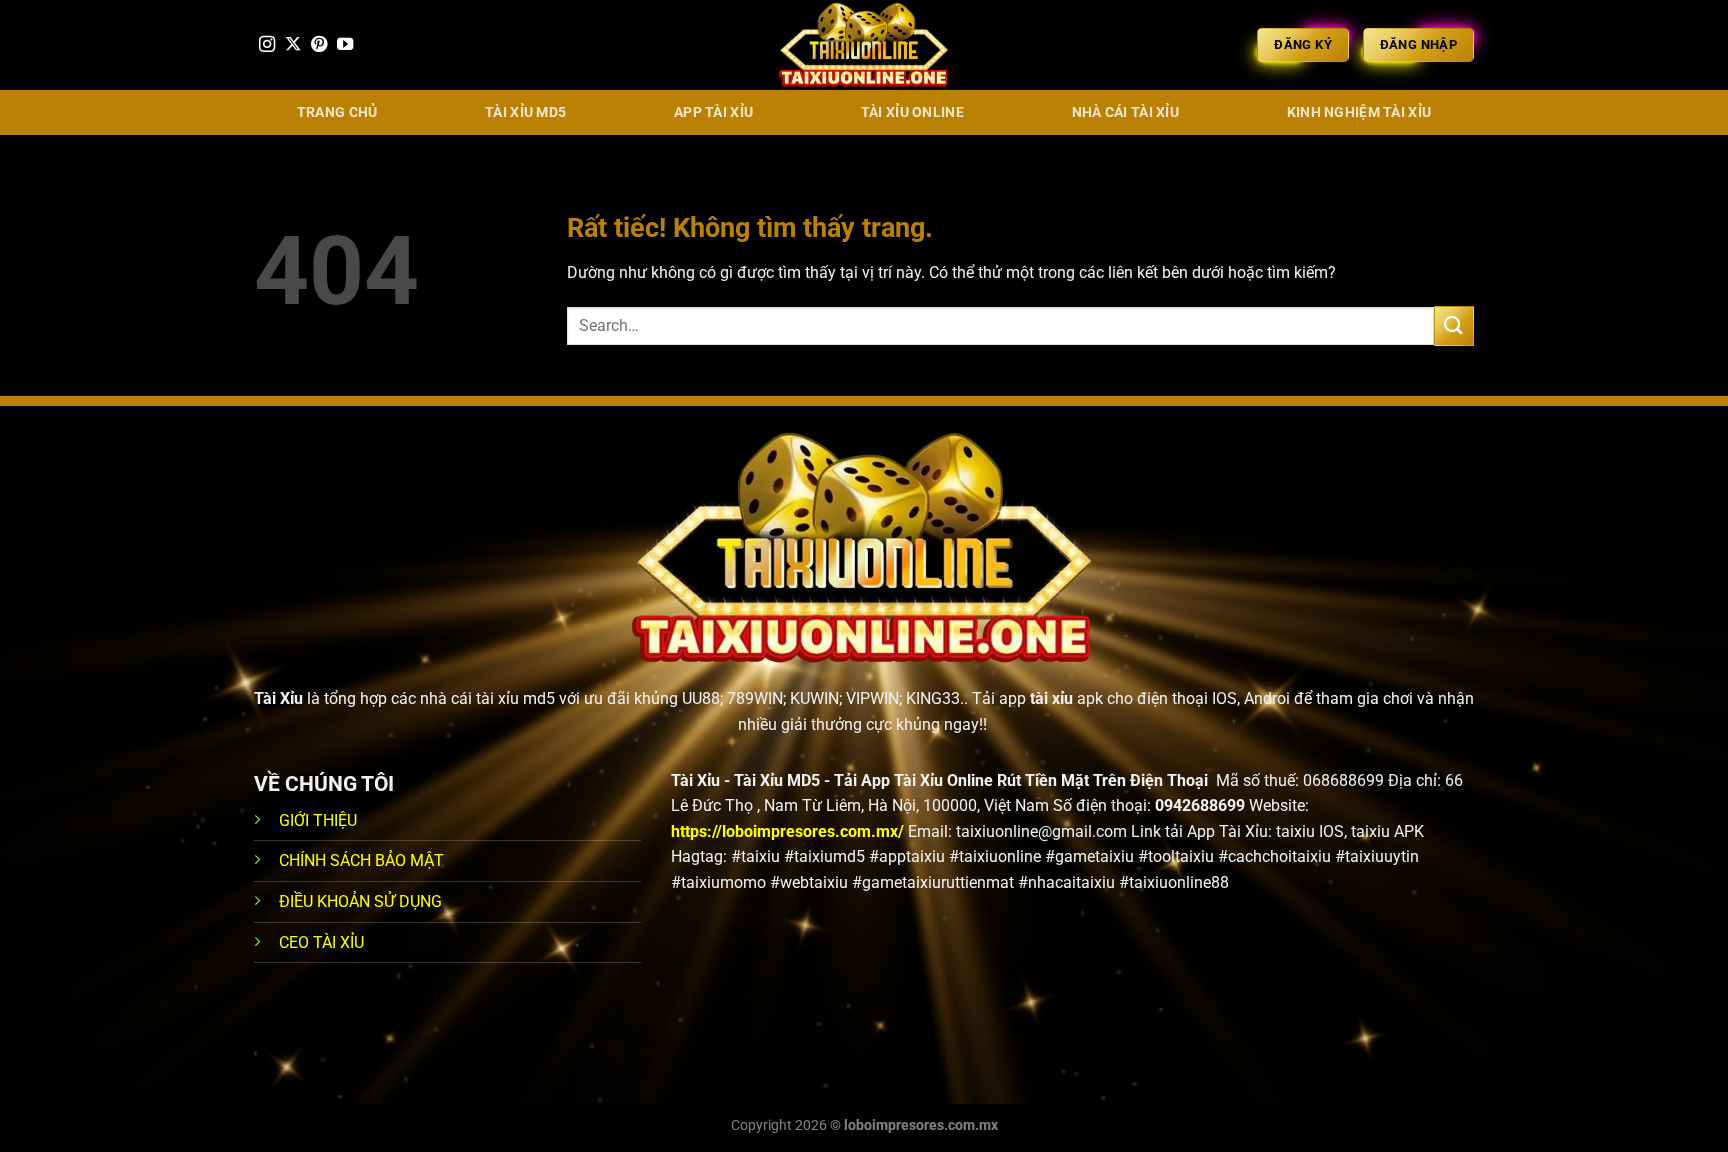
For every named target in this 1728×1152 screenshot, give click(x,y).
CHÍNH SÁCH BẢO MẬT (361, 860)
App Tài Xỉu (713, 112)
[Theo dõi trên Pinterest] (319, 45)
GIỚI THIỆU (318, 820)
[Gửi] (1454, 325)
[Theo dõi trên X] (293, 45)
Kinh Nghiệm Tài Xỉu (1359, 112)
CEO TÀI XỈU (321, 942)
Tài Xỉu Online (912, 112)
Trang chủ (337, 112)
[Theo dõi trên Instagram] (267, 45)
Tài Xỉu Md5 (525, 112)
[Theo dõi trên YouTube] (345, 45)
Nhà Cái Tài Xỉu (1125, 112)
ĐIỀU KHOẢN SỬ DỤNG (360, 901)
